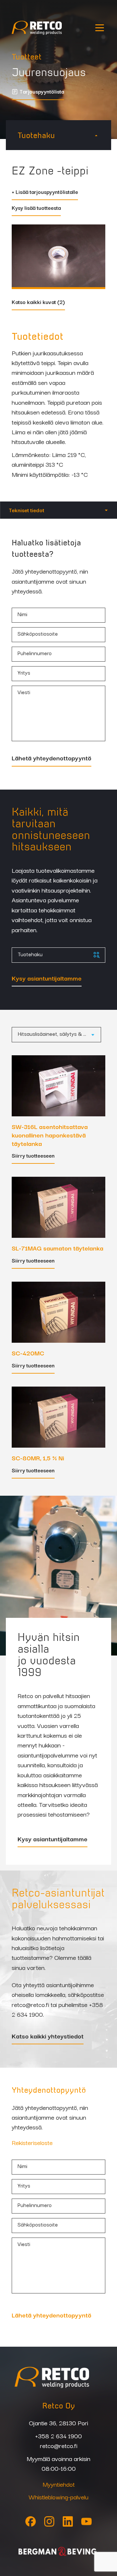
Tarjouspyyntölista (42, 92)
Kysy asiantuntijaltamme (47, 979)
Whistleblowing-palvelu (58, 2497)
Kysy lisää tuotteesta (36, 208)
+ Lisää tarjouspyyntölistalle (45, 192)
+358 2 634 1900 (58, 2436)
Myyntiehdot (59, 2484)
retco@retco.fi (30, 2004)
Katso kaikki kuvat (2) (38, 303)
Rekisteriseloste (32, 2142)
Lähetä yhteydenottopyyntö (52, 758)
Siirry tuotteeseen (33, 1156)
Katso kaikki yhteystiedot (48, 2037)
